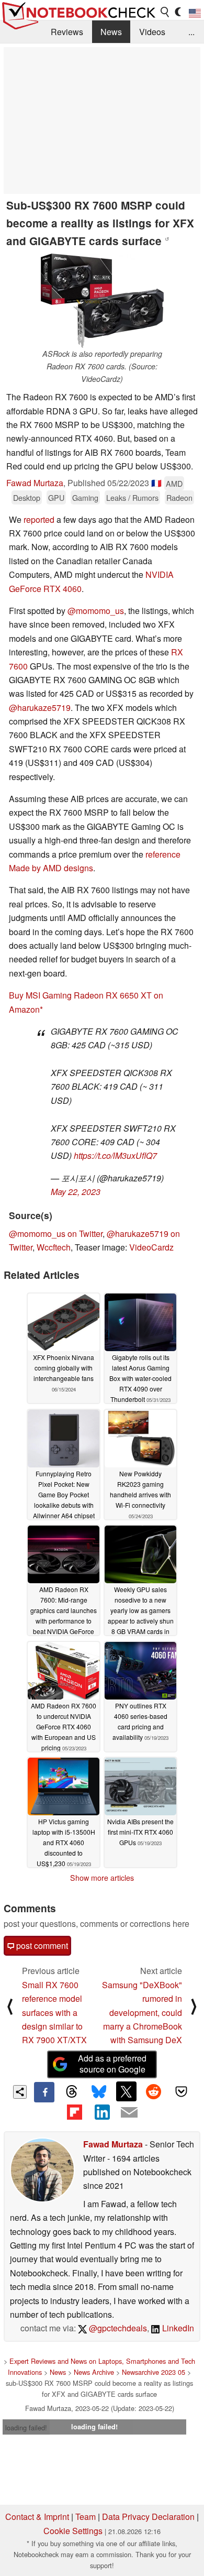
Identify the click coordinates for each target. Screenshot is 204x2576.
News (111, 32)
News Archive (94, 2372)
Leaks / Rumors (132, 497)
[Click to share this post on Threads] (72, 2092)
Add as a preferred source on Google (112, 2064)
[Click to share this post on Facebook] (44, 2092)
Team (86, 2517)
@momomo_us (96, 611)
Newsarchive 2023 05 (154, 2372)
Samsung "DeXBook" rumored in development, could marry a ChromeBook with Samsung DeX (142, 2013)
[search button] (165, 12)
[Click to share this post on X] (126, 2091)
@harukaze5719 (40, 708)
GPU (56, 497)
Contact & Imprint (37, 2517)
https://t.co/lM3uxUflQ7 (115, 1155)
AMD (174, 483)
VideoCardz (151, 1247)
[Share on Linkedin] (102, 2112)
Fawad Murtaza (35, 483)
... (191, 32)
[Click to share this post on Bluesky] (99, 2092)
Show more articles (102, 1878)
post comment (41, 1945)
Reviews (67, 32)
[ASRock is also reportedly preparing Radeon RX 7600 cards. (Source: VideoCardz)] (102, 301)
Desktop (27, 497)
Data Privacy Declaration (148, 2517)
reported (39, 519)
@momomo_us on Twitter (56, 1234)
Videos (152, 32)
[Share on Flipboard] (74, 2112)
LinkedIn (177, 2328)
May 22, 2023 (76, 1192)
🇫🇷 (156, 483)
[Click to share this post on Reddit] (154, 2091)
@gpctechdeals (117, 2328)
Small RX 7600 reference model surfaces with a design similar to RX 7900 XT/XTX (54, 2013)
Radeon (179, 497)
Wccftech (54, 1247)
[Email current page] (129, 2113)
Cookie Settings (73, 2531)
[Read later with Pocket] (181, 2091)
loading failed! (26, 2427)
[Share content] (20, 2092)
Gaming (85, 497)
